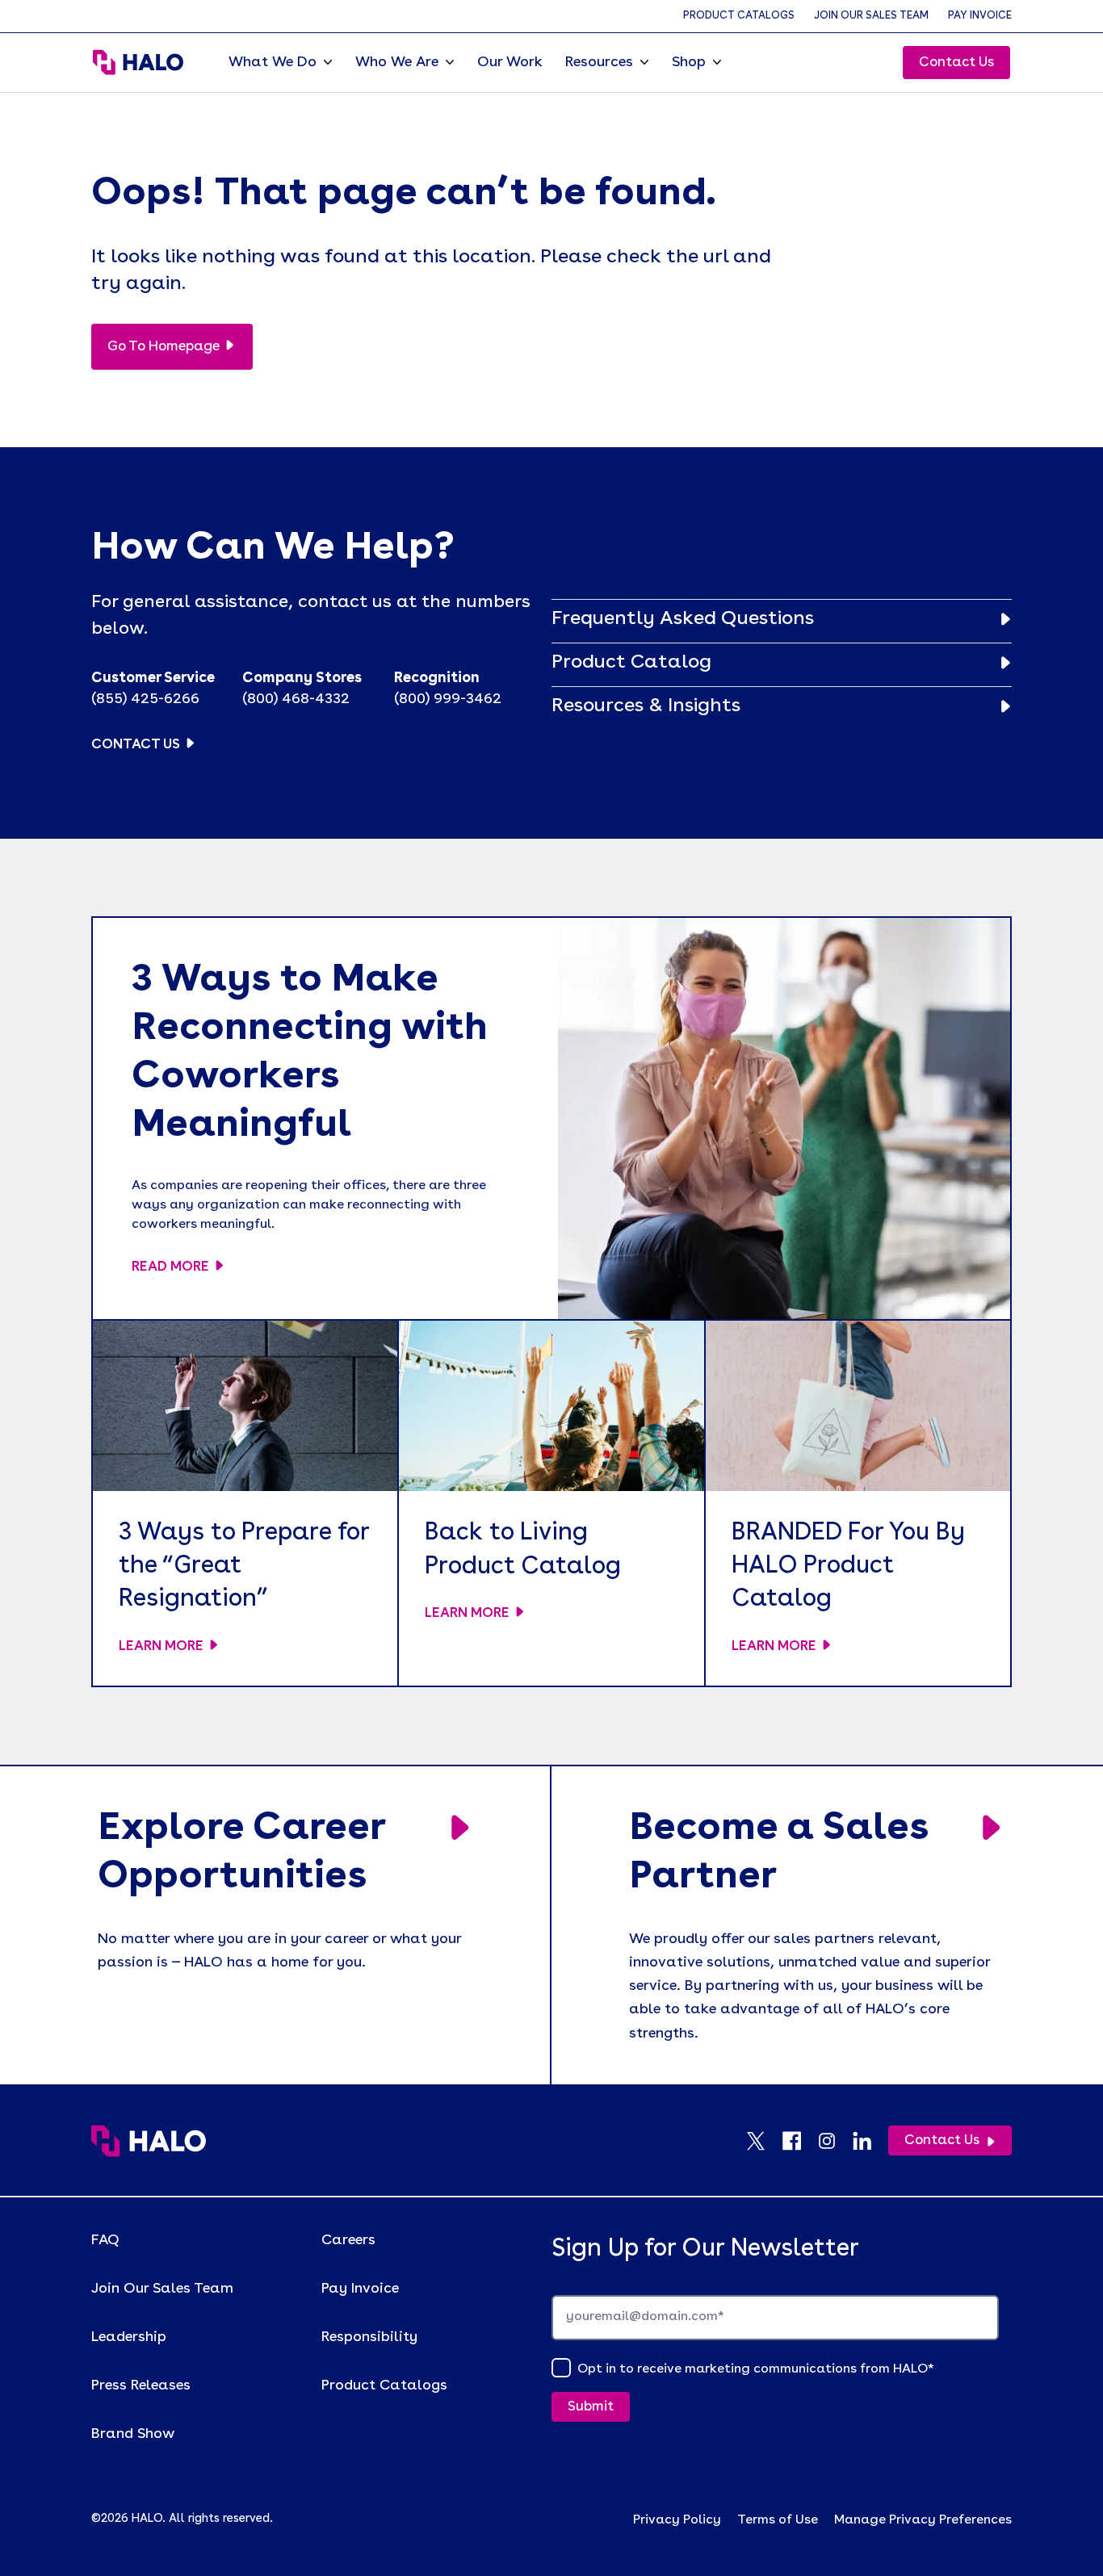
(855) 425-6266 (145, 699)
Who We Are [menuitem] (397, 62)
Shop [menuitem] (689, 62)
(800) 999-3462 (448, 699)
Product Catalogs (739, 16)
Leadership (129, 2337)
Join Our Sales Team (871, 16)
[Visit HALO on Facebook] (799, 2141)
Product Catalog (631, 663)
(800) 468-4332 (296, 699)
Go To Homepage (164, 347)
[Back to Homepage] (149, 2141)
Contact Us (956, 63)
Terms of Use (778, 2520)
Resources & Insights (646, 706)
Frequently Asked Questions (683, 619)
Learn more (161, 1646)
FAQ (105, 2240)
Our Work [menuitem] (510, 62)
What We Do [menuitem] (273, 62)
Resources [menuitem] (599, 62)
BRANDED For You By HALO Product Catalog (848, 1567)
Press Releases (141, 2385)
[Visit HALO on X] (764, 2141)
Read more (170, 1267)
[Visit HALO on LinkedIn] (870, 2141)
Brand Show (133, 2434)
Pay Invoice (980, 16)
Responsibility (369, 2337)
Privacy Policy (677, 2520)
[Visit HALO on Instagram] (835, 2141)
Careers (348, 2240)
